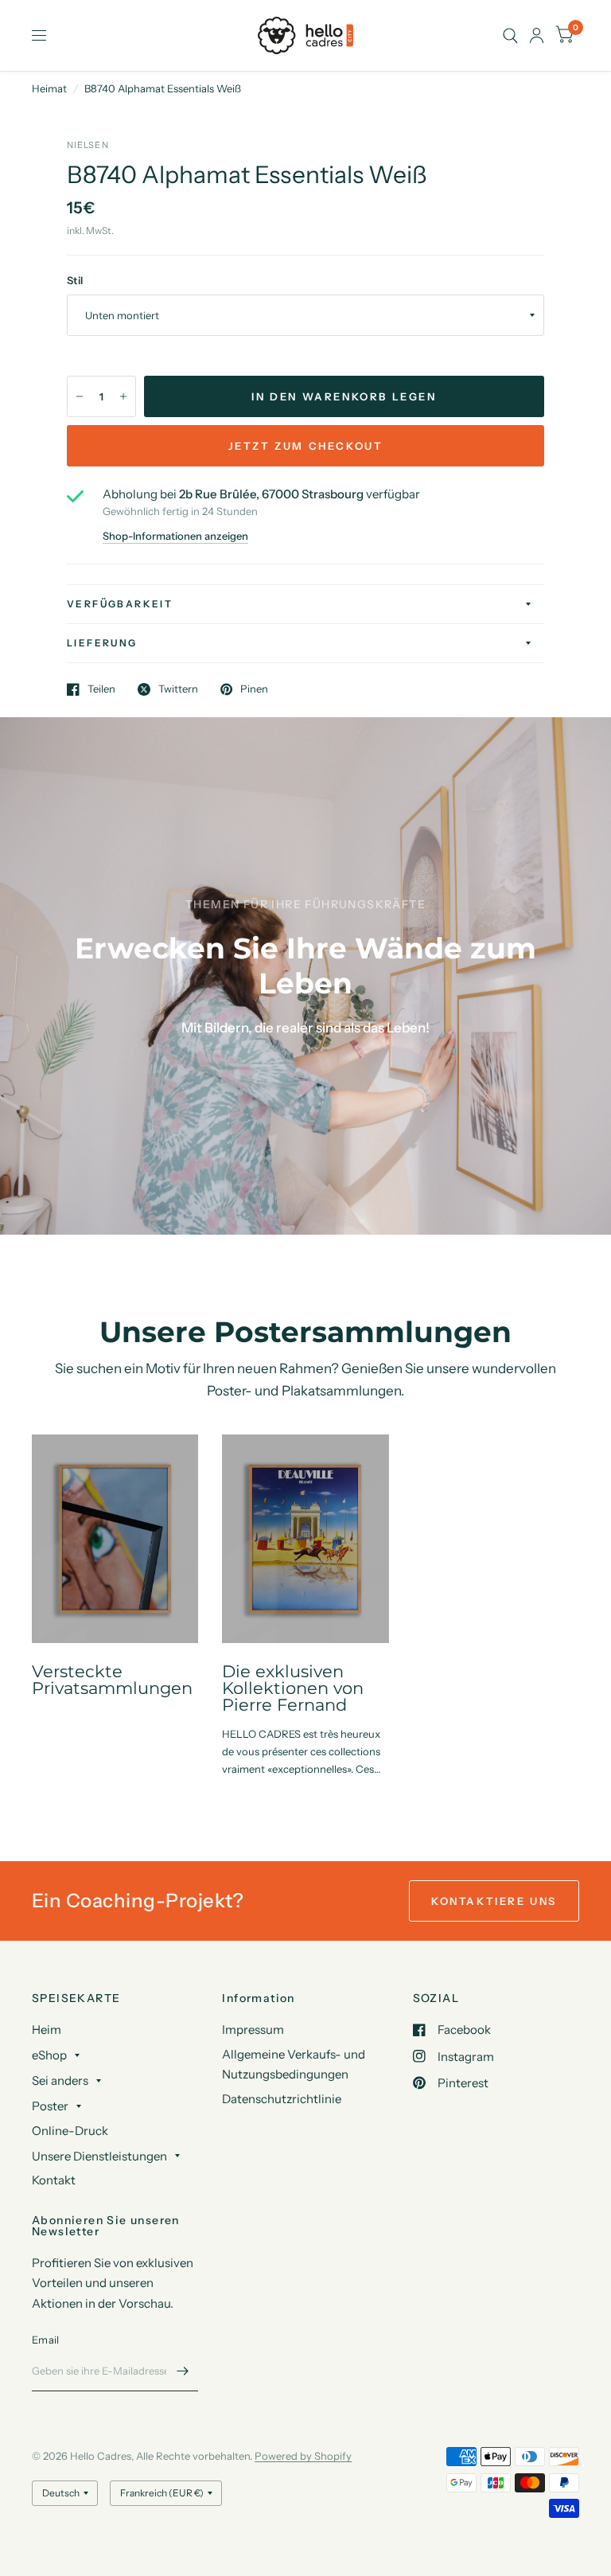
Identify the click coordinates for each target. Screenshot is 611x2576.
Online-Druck (70, 2131)
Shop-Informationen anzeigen (175, 536)
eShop (49, 2055)
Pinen (254, 689)
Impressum (253, 2030)
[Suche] (510, 35)
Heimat (49, 88)
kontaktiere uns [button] (494, 1901)
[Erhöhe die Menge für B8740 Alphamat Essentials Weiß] (123, 396)
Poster (50, 2106)
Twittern (178, 689)
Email (45, 2340)
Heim (47, 2030)
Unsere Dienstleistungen (99, 2156)
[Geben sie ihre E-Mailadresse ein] (182, 2371)
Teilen (101, 689)
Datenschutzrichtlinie (282, 2099)
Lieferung (102, 643)
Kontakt (54, 2180)
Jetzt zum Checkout (306, 446)
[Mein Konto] (537, 35)
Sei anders (60, 2080)
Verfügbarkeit (120, 604)
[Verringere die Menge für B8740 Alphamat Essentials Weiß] (80, 396)
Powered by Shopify (303, 2456)
